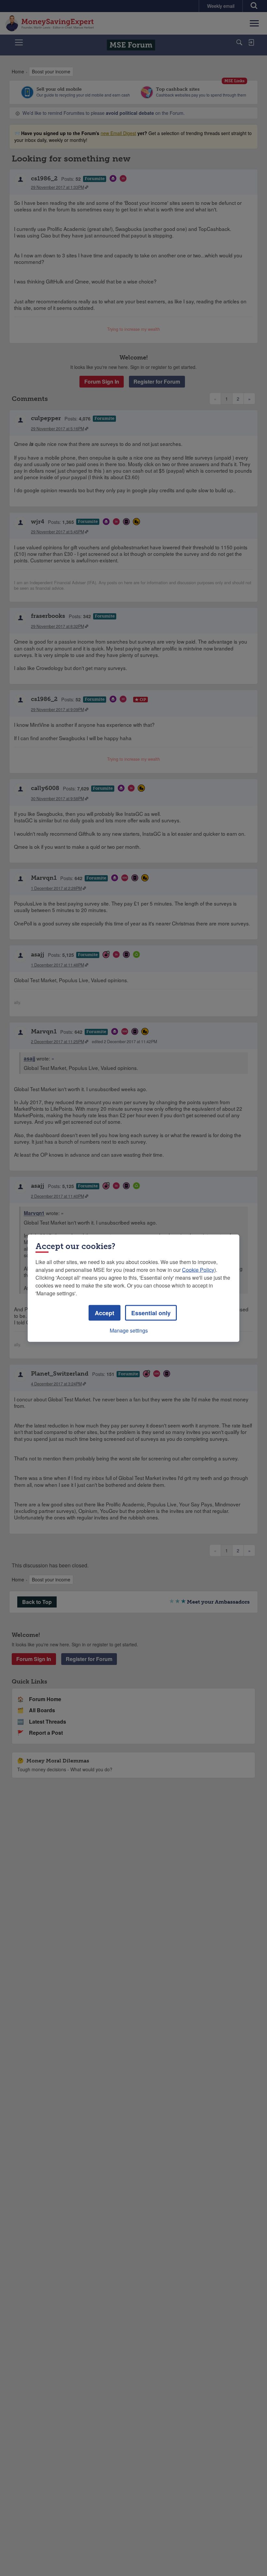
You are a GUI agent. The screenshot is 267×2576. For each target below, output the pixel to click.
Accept (105, 1313)
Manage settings (129, 1330)
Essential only (151, 1313)
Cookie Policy (198, 1269)
